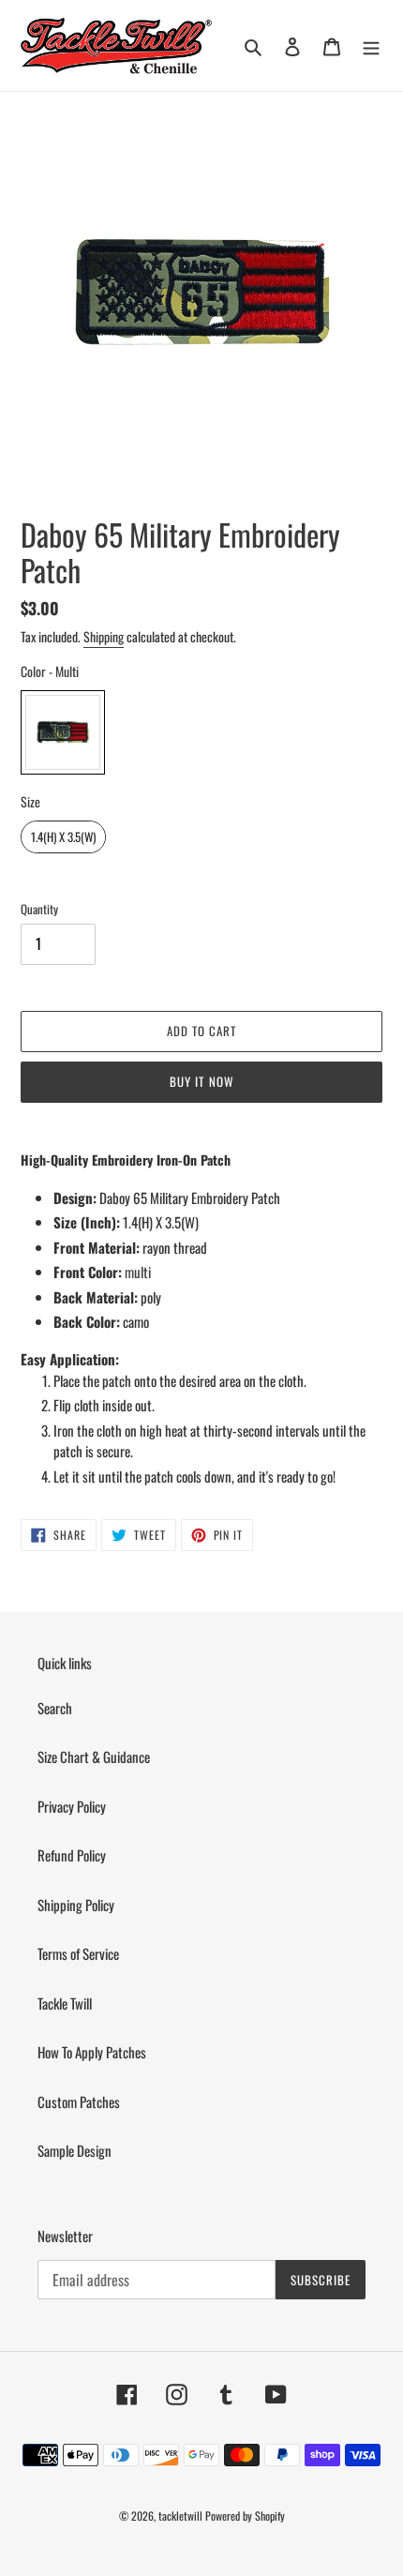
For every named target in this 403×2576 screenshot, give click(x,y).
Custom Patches (79, 2101)
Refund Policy (72, 1855)
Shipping (104, 636)
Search (55, 1708)
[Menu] (371, 45)
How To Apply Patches (92, 2052)
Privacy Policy (72, 1806)
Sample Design (75, 2150)
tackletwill (180, 2516)
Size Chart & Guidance (94, 1756)
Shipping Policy (76, 1905)
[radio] (63, 732)
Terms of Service (78, 1953)
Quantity (39, 909)
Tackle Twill (65, 2003)
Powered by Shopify (245, 2516)
